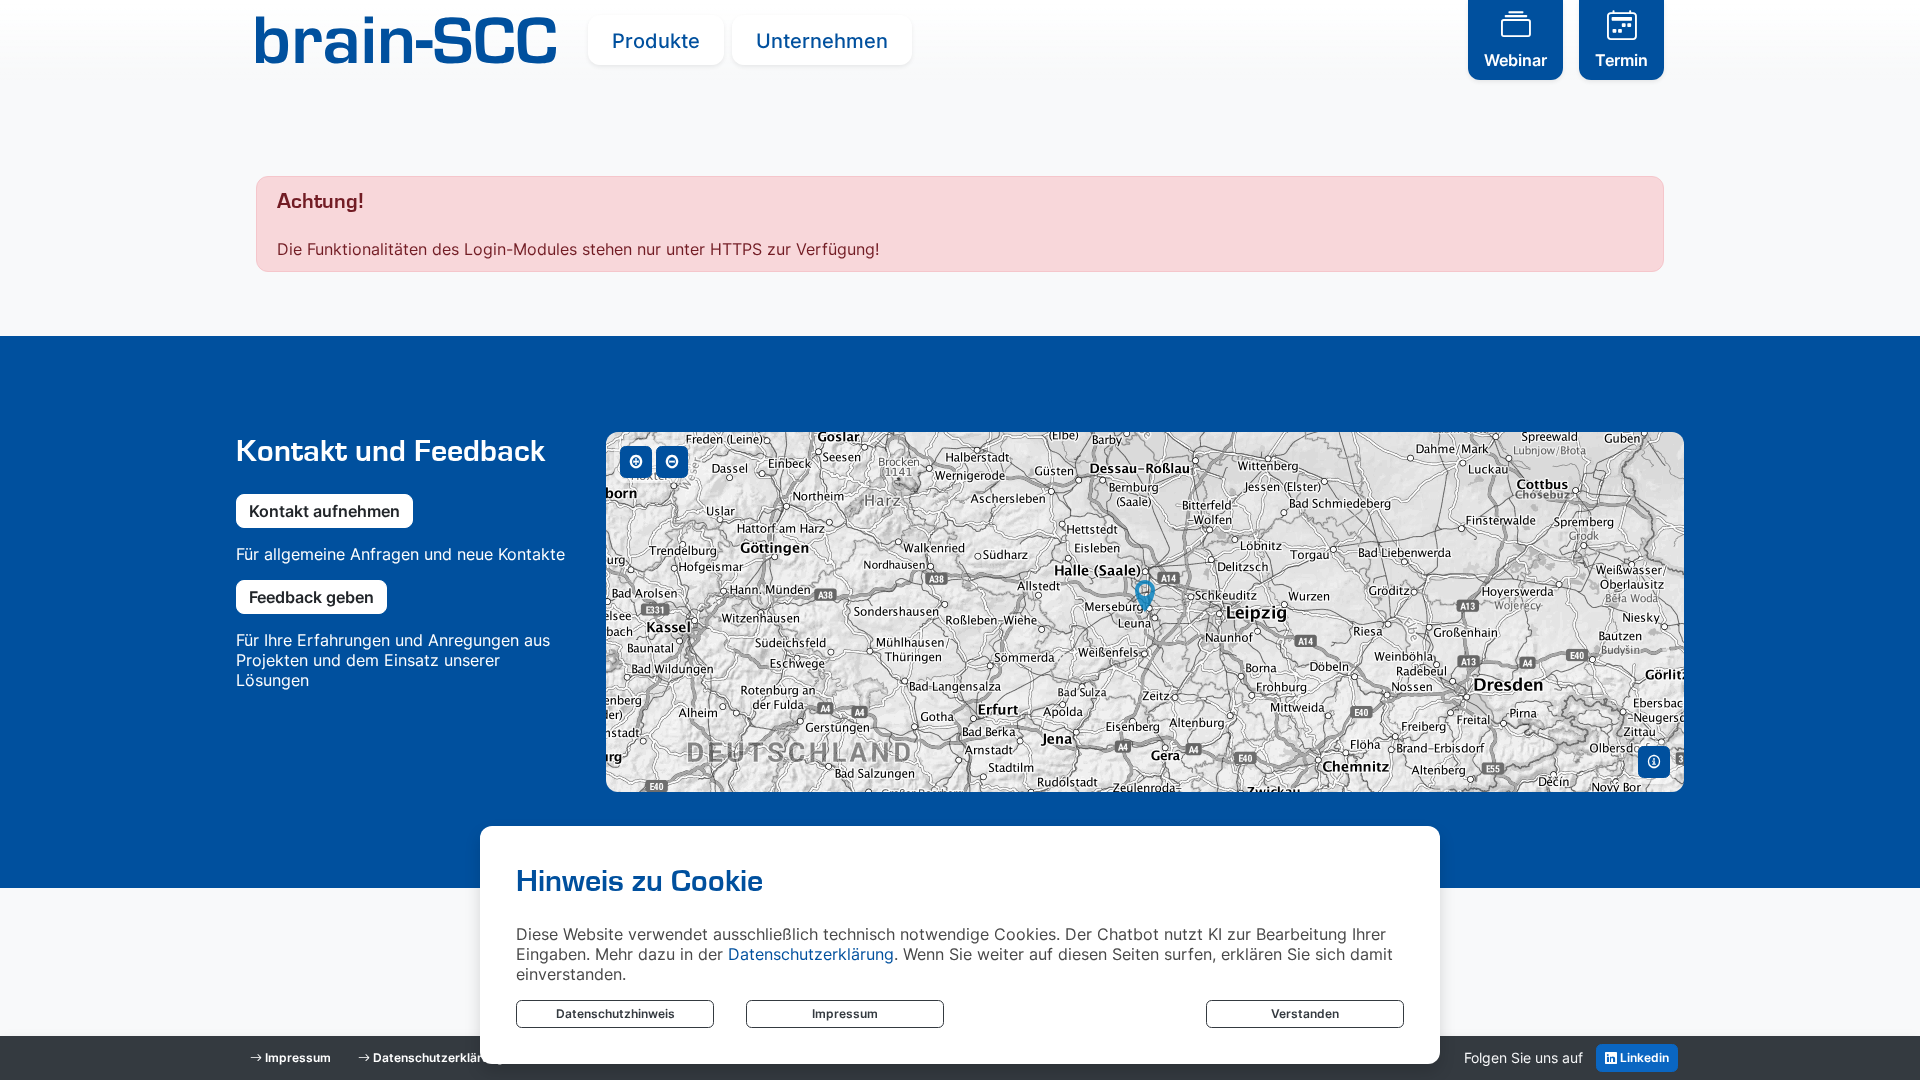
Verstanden (1305, 1013)
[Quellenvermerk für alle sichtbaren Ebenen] (1654, 762)
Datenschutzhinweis (615, 1013)
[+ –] (1145, 612)
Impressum (845, 1013)
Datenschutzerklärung (811, 954)
